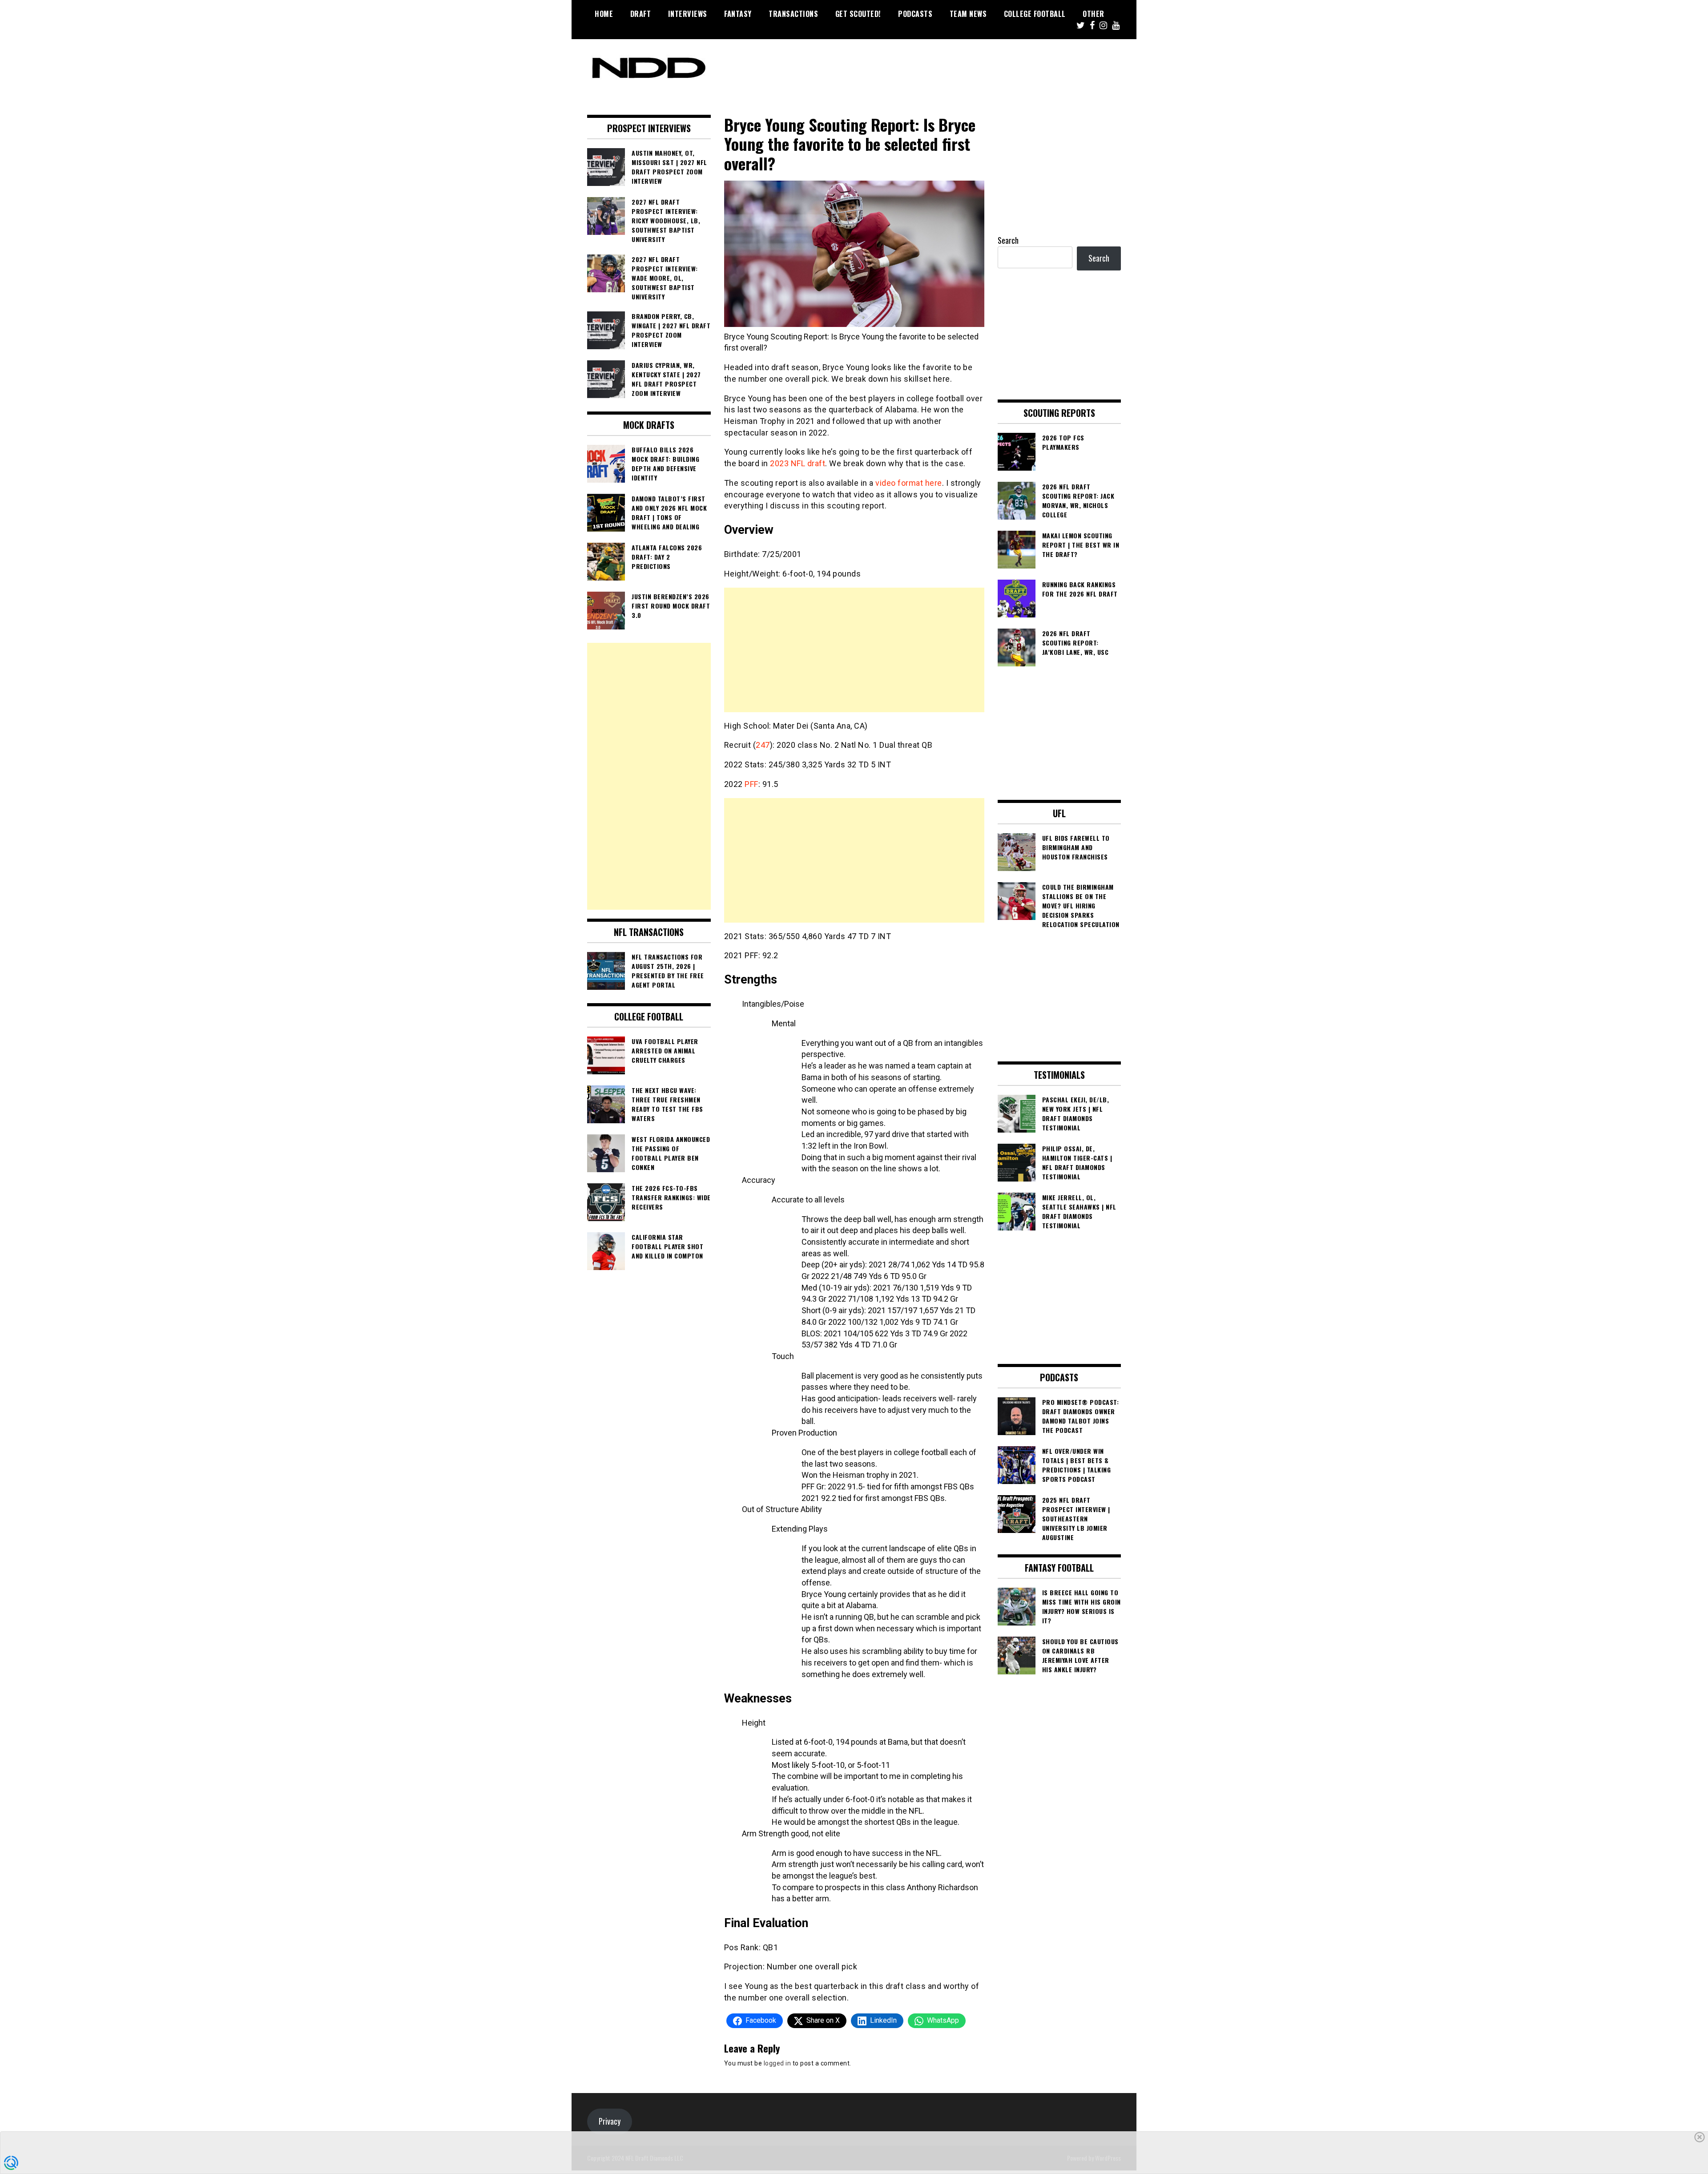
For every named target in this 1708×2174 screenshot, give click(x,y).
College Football (1035, 14)
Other (1094, 14)
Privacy (610, 2121)
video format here (909, 483)
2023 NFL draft (798, 463)
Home (604, 14)
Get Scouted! (858, 14)
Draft (641, 14)
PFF (751, 784)
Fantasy (738, 14)
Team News (968, 14)
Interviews (688, 14)
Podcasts (915, 14)
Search (1008, 240)
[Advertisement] (854, 650)
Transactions (793, 14)
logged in (777, 2063)
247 (763, 745)
